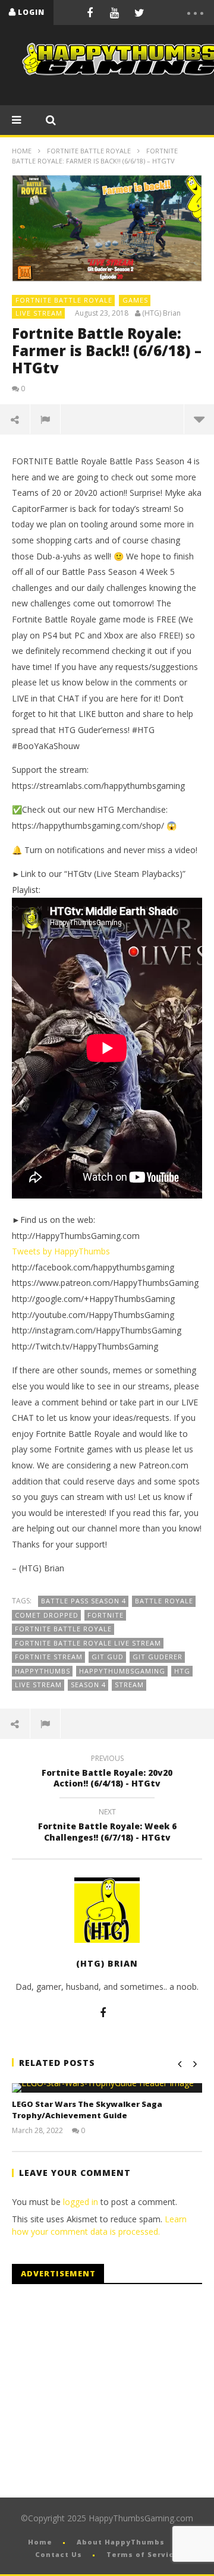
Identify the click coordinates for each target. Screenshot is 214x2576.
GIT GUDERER (158, 1657)
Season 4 (88, 1685)
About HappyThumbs (121, 2542)
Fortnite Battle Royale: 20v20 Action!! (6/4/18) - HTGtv (107, 1773)
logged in (81, 2202)
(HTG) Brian (161, 313)
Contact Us (59, 2554)
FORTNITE (106, 1615)
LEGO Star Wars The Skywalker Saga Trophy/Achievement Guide (87, 2110)
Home (22, 151)
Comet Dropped (47, 1615)
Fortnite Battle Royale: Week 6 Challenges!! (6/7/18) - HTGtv (107, 1826)
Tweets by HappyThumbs (61, 1251)
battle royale (164, 1601)
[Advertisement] (112, 2391)
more (199, 419)
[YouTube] (115, 12)
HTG (182, 1671)
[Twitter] (140, 12)
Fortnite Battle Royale (89, 151)
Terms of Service (143, 2554)
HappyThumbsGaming (122, 1671)
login (31, 12)
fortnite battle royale (63, 1629)
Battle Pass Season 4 (84, 1601)
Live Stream (39, 313)
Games (135, 300)
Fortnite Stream (49, 1657)
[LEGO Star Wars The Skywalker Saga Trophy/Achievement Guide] (107, 2088)
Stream (129, 1685)
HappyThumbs (43, 1671)
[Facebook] (90, 12)
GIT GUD (108, 1657)
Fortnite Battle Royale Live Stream (88, 1643)
